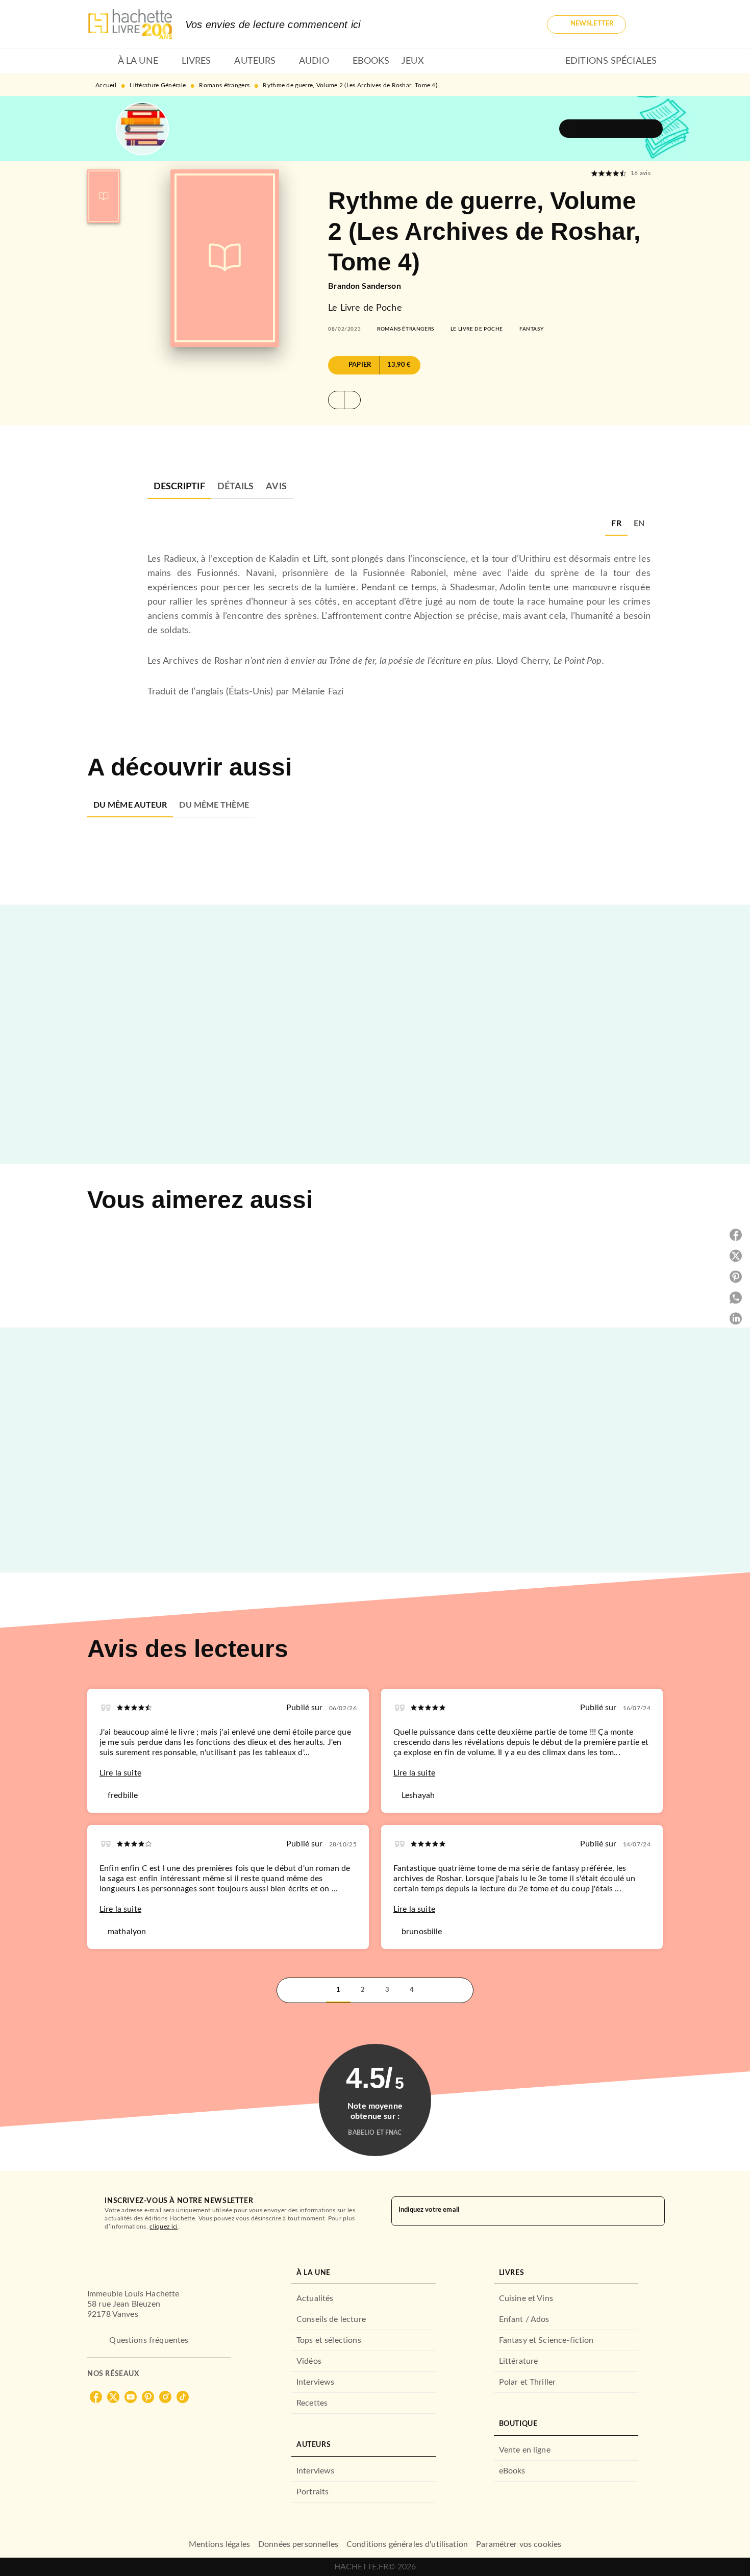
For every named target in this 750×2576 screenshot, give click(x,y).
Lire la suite (120, 1773)
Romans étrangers (224, 85)
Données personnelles (298, 2544)
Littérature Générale (158, 85)
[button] (586, 24)
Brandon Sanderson (365, 286)
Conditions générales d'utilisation (407, 2544)
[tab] (99, 61)
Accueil (106, 85)
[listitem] (96, 2397)
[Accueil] (130, 24)
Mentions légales (219, 2544)
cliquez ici (164, 2227)
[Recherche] (651, 24)
